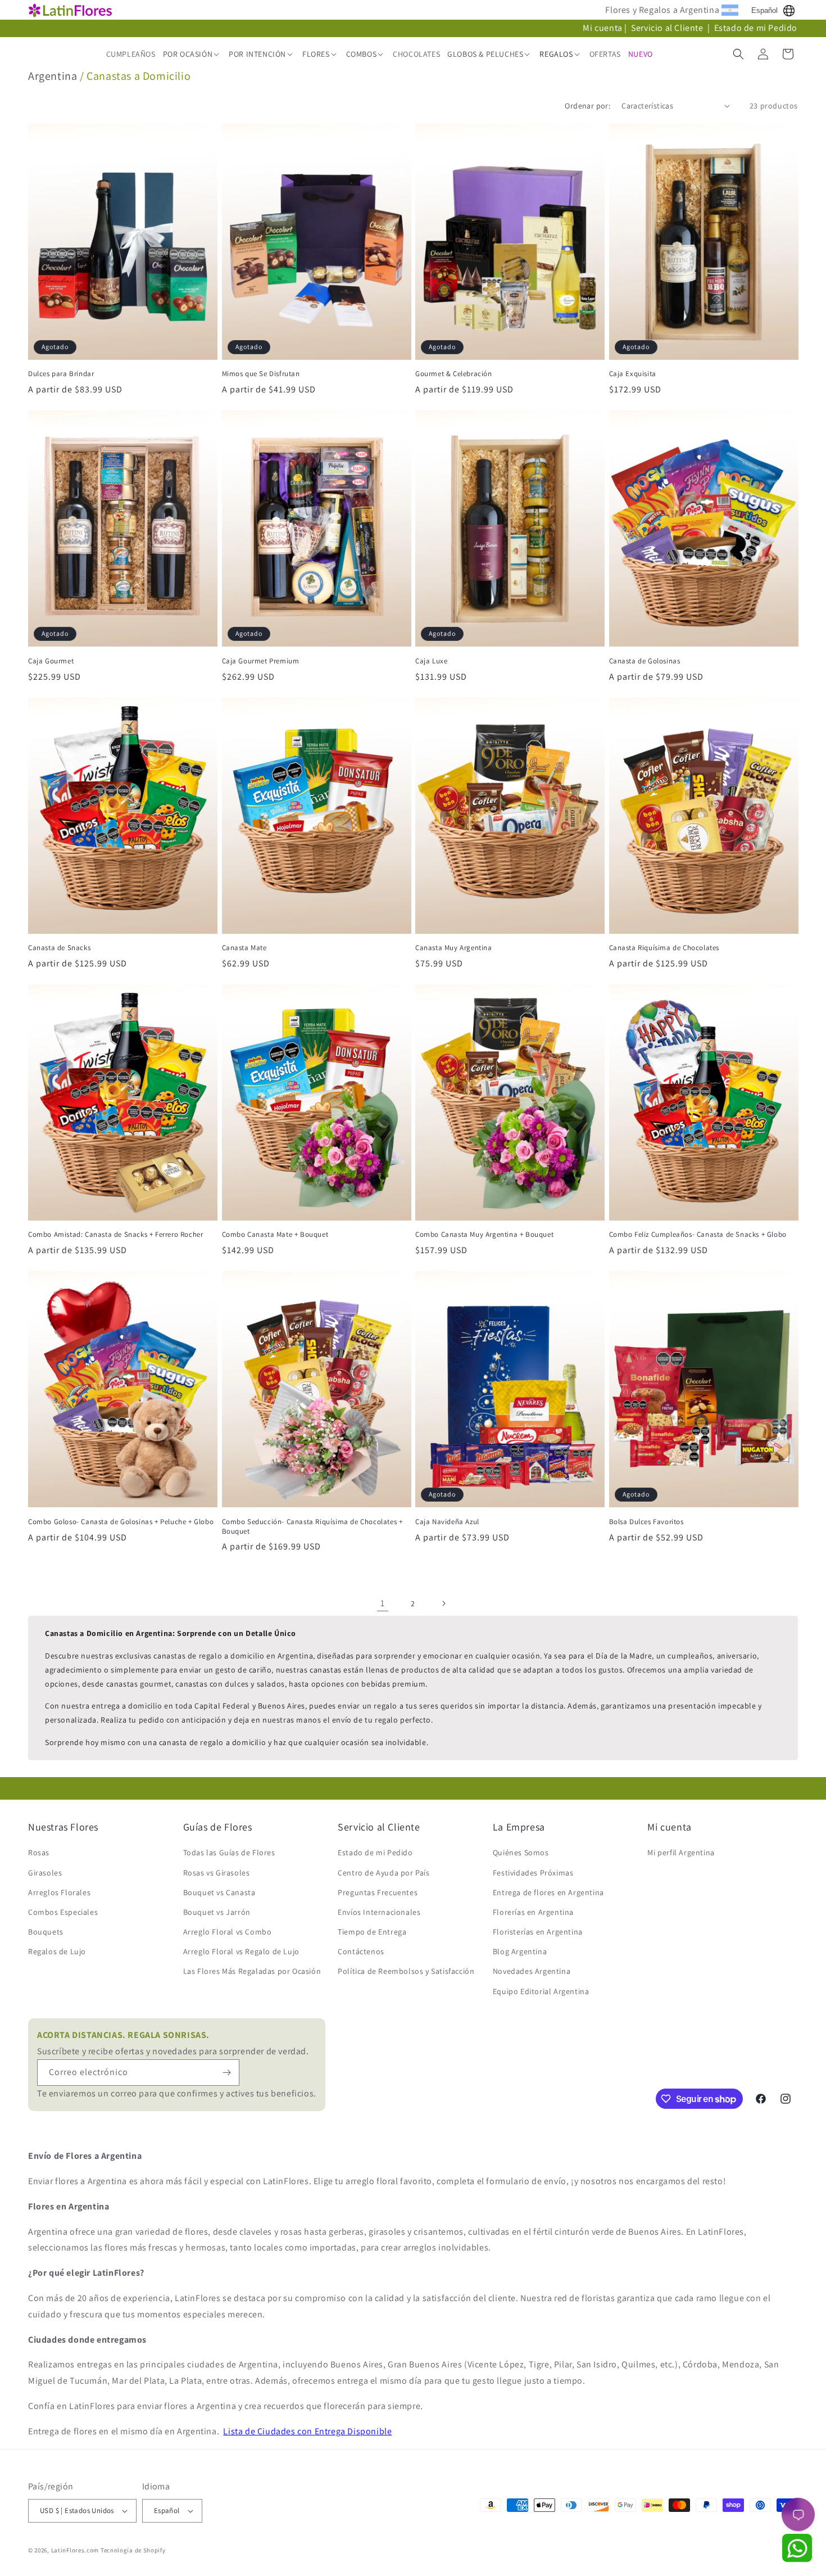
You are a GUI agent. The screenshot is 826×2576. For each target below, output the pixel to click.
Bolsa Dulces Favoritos (646, 1522)
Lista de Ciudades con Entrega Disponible (307, 2431)
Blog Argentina (520, 1951)
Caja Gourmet (51, 661)
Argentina (53, 76)
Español (764, 10)
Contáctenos (361, 1951)
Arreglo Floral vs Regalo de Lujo (241, 1951)
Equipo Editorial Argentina (541, 1991)
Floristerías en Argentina (538, 1932)
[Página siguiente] (443, 1603)
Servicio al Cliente (668, 28)
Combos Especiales (63, 1912)
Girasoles (45, 1873)
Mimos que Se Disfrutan (261, 374)
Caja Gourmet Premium (261, 661)
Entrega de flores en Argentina (548, 1892)
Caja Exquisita (633, 374)
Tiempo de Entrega (372, 1932)
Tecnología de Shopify (133, 2550)
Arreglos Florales (59, 1892)
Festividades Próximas (533, 1873)
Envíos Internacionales (379, 1912)
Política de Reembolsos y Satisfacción (406, 1971)
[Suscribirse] (226, 2073)
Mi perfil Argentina (681, 1852)
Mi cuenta (602, 28)
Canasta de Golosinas (645, 661)
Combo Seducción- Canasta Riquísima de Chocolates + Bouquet (312, 1527)
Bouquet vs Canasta (219, 1892)
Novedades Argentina (532, 1971)
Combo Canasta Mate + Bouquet (275, 1235)
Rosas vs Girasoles (217, 1873)
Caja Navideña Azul (447, 1522)
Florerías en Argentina (533, 1912)
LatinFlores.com (75, 2550)
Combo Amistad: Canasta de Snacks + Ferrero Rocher (115, 1235)
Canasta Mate (244, 948)
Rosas (39, 1852)
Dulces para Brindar (61, 374)
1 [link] (383, 1603)
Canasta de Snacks (59, 948)
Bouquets (46, 1932)
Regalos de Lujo (57, 1951)
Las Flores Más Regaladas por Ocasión (252, 1971)
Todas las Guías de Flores (229, 1852)
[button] (192, 54)
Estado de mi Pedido (756, 28)
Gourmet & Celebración (454, 374)
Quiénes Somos (521, 1852)
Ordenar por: (587, 106)
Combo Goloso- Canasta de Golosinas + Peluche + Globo (121, 1522)
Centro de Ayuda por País (383, 1873)
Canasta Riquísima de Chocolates (664, 948)
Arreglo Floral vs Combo (228, 1932)
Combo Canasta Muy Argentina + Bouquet (484, 1235)
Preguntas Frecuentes (378, 1892)
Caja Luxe (431, 661)
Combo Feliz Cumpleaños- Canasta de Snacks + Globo (698, 1235)
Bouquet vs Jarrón (217, 1912)
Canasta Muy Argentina (454, 948)
